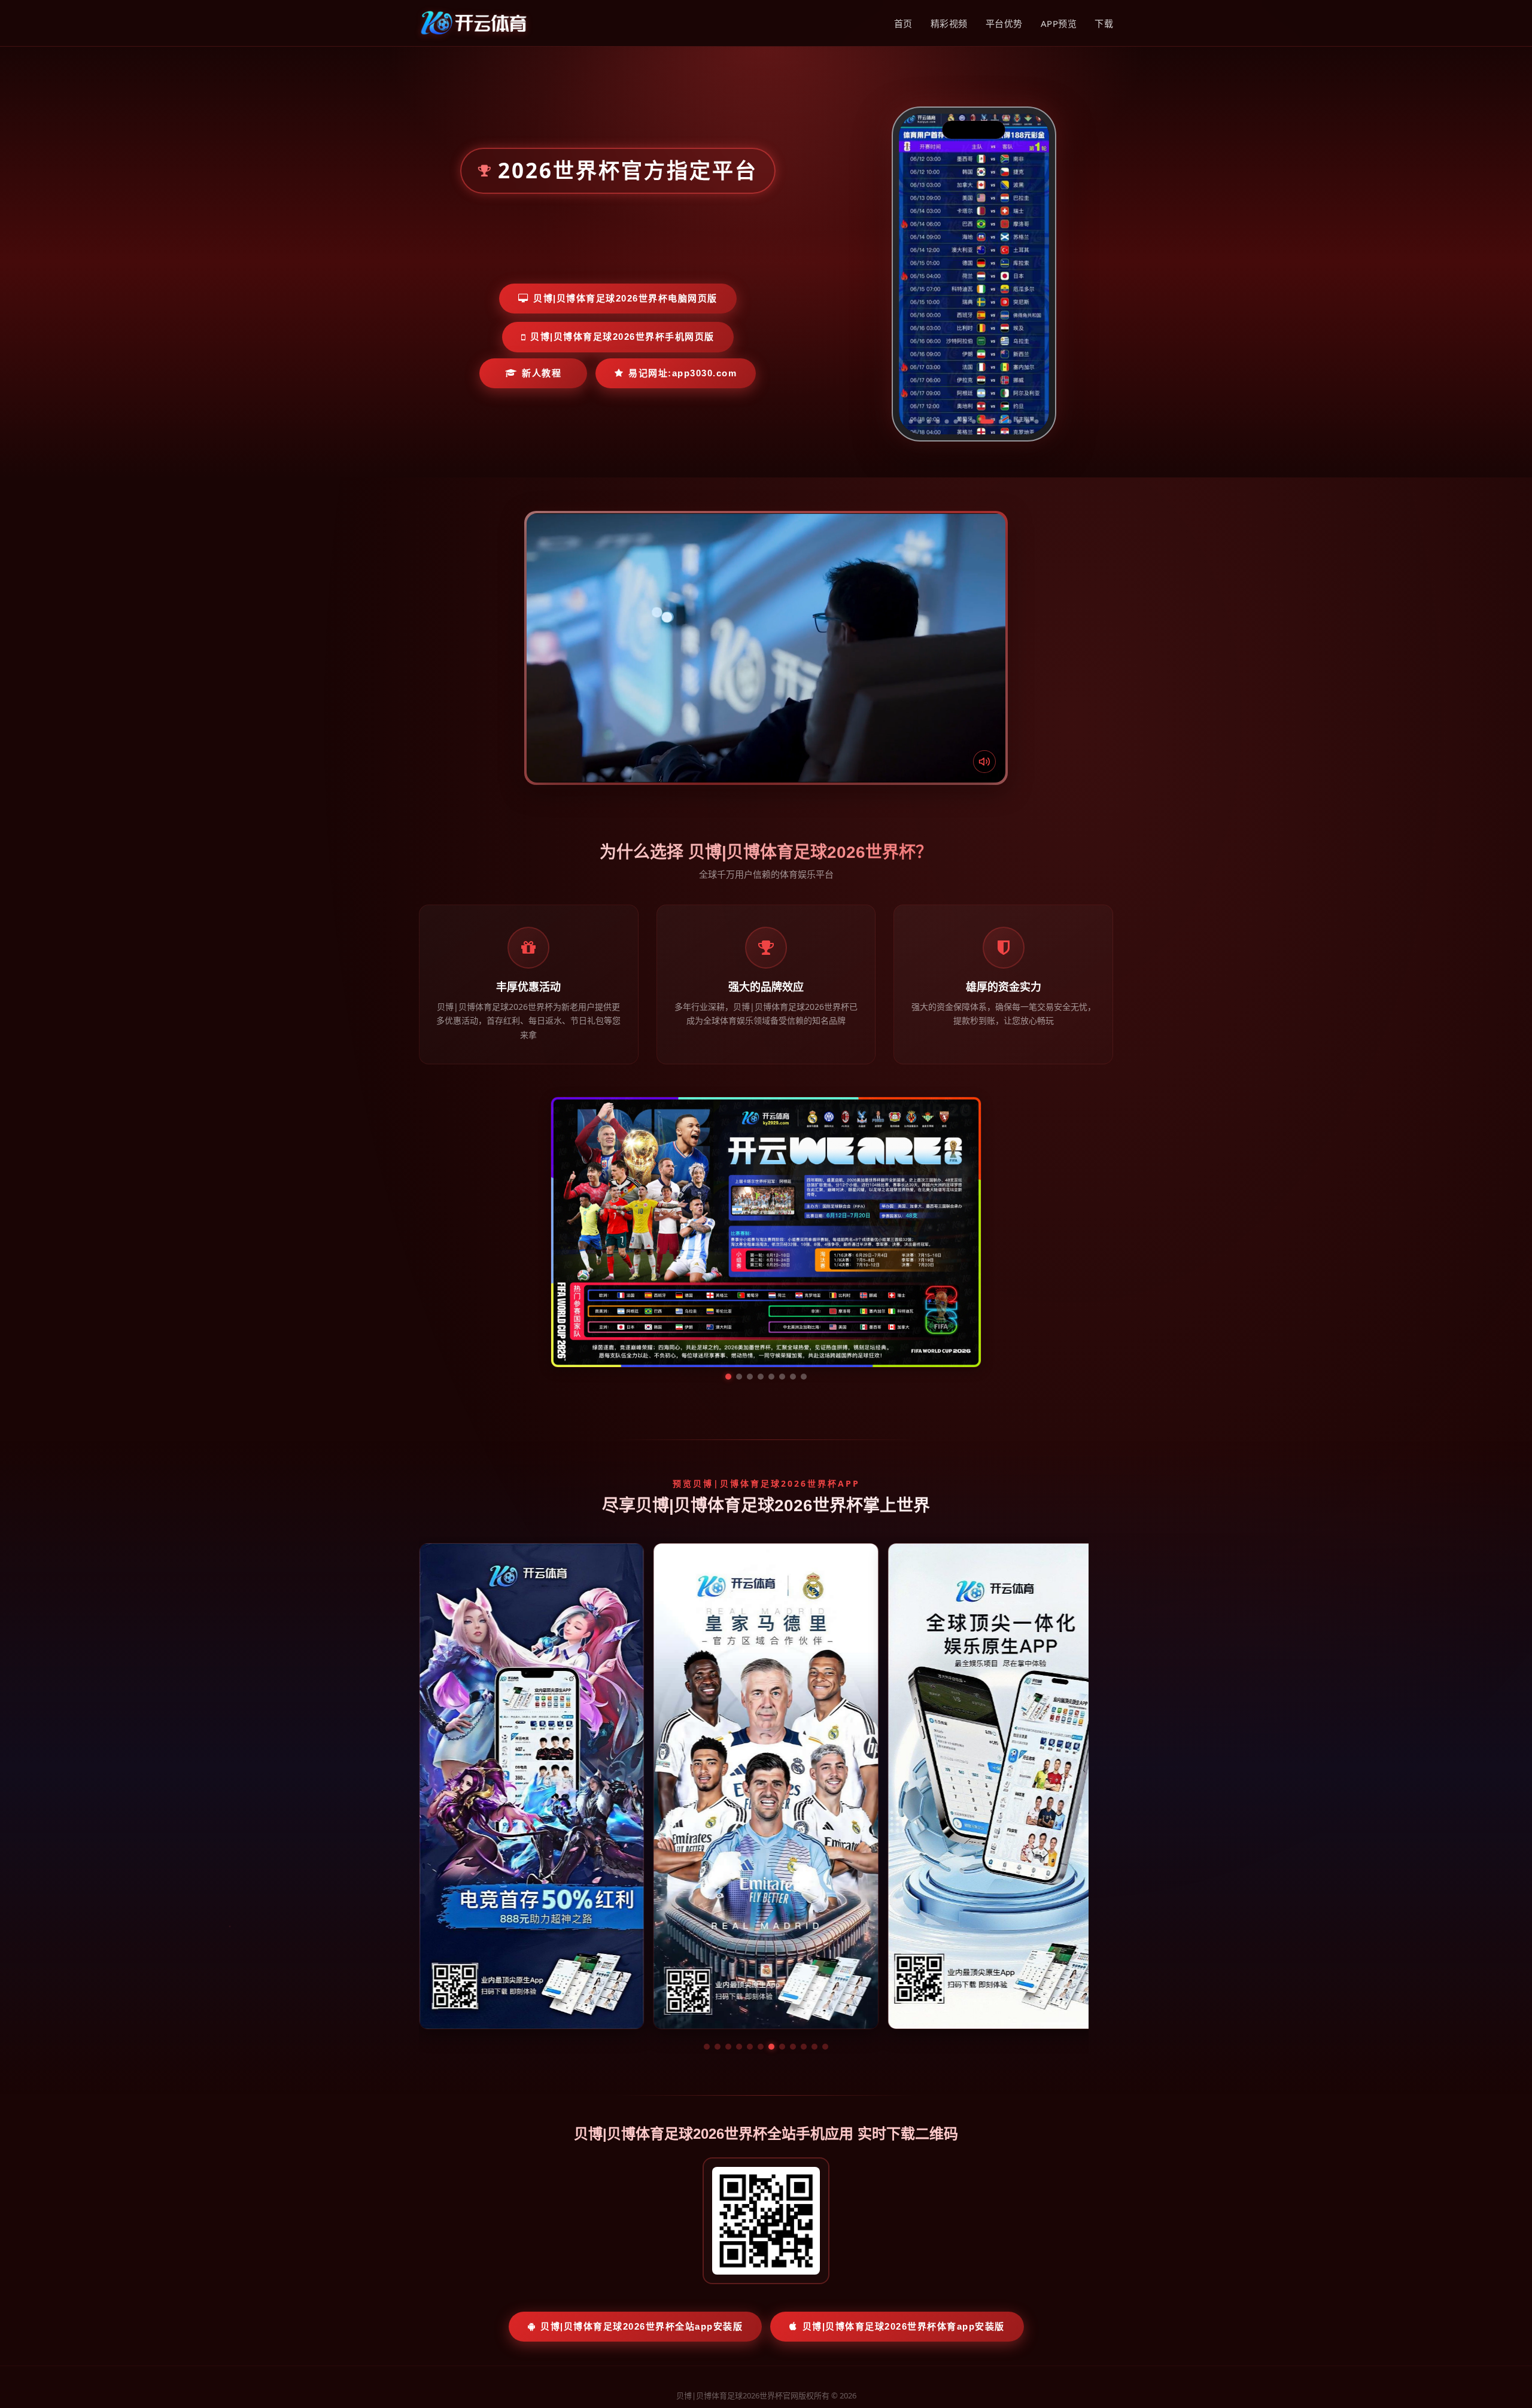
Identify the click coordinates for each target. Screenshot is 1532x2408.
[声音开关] (984, 762)
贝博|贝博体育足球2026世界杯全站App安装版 (642, 2213)
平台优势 (1004, 23)
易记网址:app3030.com (683, 373)
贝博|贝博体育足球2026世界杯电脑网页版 (625, 298)
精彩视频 (949, 23)
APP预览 (1059, 23)
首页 (903, 23)
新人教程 (542, 373)
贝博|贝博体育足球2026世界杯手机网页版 (622, 337)
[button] (707, 1934)
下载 (1104, 23)
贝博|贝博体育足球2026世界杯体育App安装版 (904, 2213)
